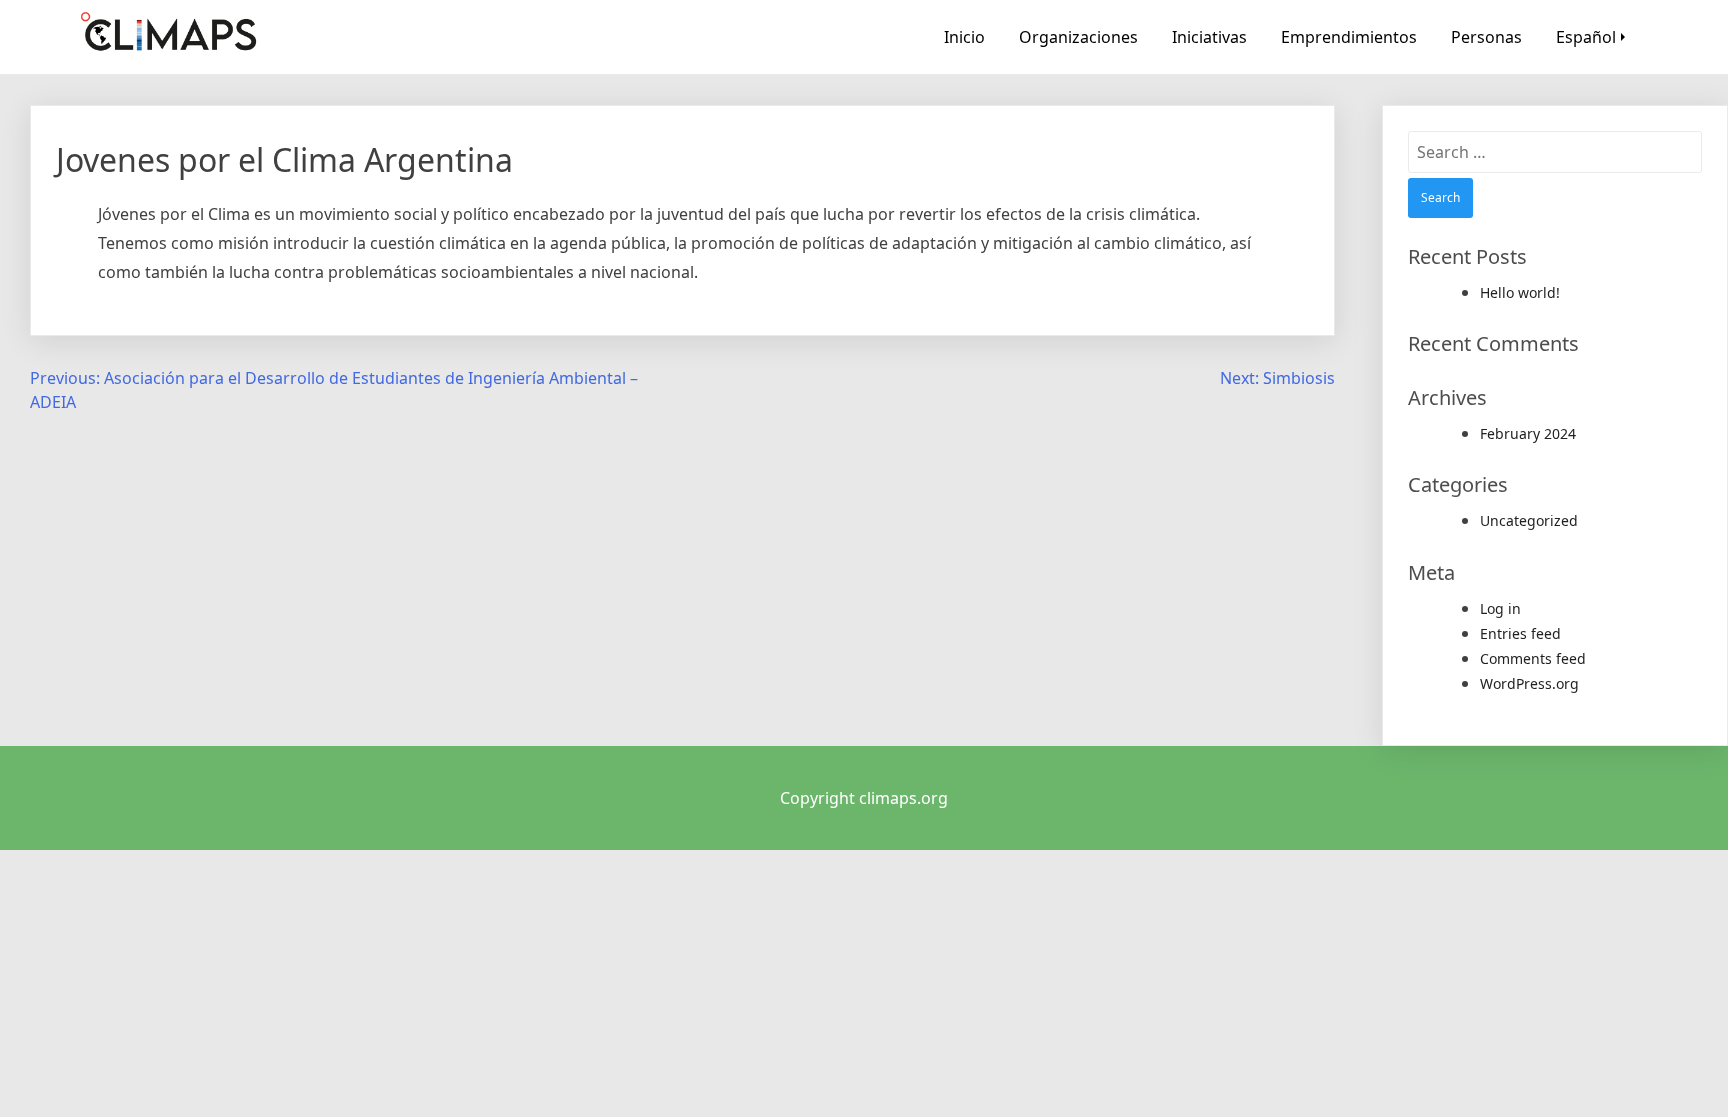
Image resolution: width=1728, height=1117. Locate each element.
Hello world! (1520, 292)
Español (1586, 37)
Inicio (964, 37)
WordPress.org (1529, 683)
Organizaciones (1078, 37)
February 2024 (1528, 433)
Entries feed (1520, 633)
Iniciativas (1209, 37)
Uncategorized (1529, 520)
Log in (1500, 608)
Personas (1486, 37)
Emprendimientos (1349, 37)
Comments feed (1533, 658)
